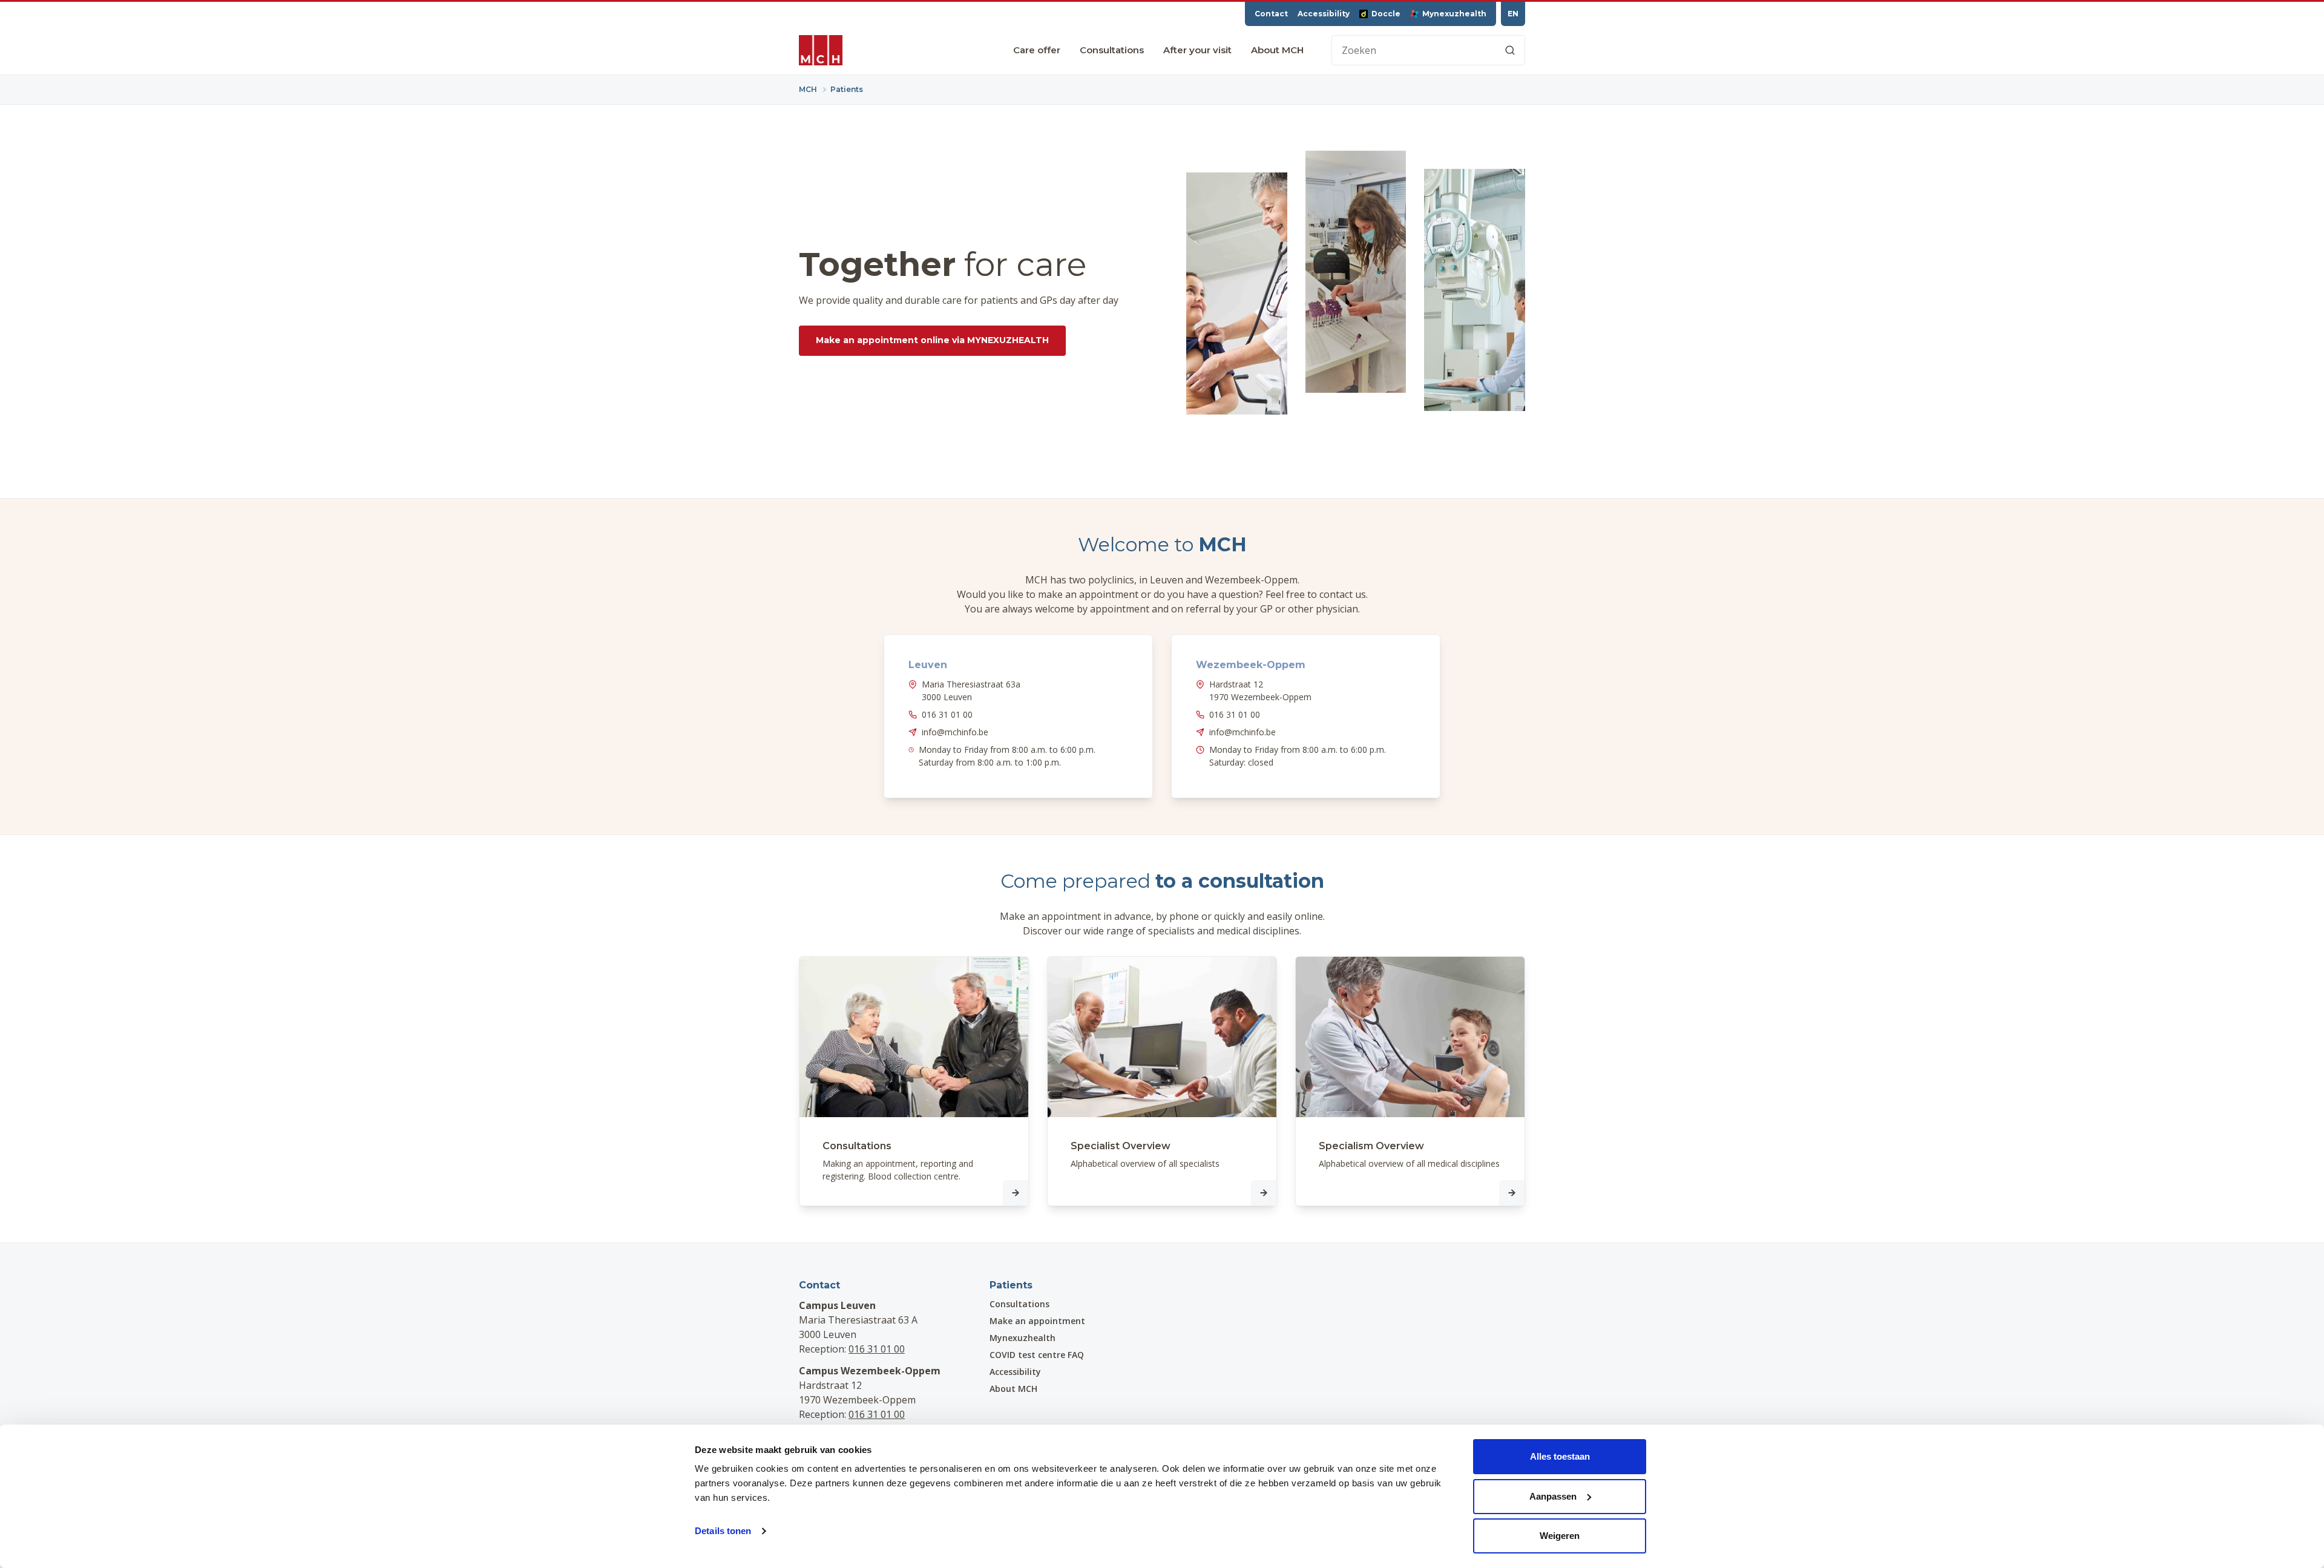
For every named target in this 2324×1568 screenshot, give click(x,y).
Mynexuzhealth (1454, 14)
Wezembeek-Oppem (1251, 665)
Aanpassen (1553, 1496)
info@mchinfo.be (955, 732)
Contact (1271, 14)
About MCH (1277, 50)
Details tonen (723, 1531)
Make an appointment (1037, 1321)
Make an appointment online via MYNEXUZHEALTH (932, 340)
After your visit (1197, 50)
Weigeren (1560, 1536)
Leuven (928, 665)
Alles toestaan (1560, 1456)
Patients (1011, 1285)
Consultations (1112, 50)
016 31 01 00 (947, 714)
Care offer (1037, 50)
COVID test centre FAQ (1037, 1355)
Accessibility (1324, 14)
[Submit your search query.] (1510, 50)
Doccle (1386, 14)
